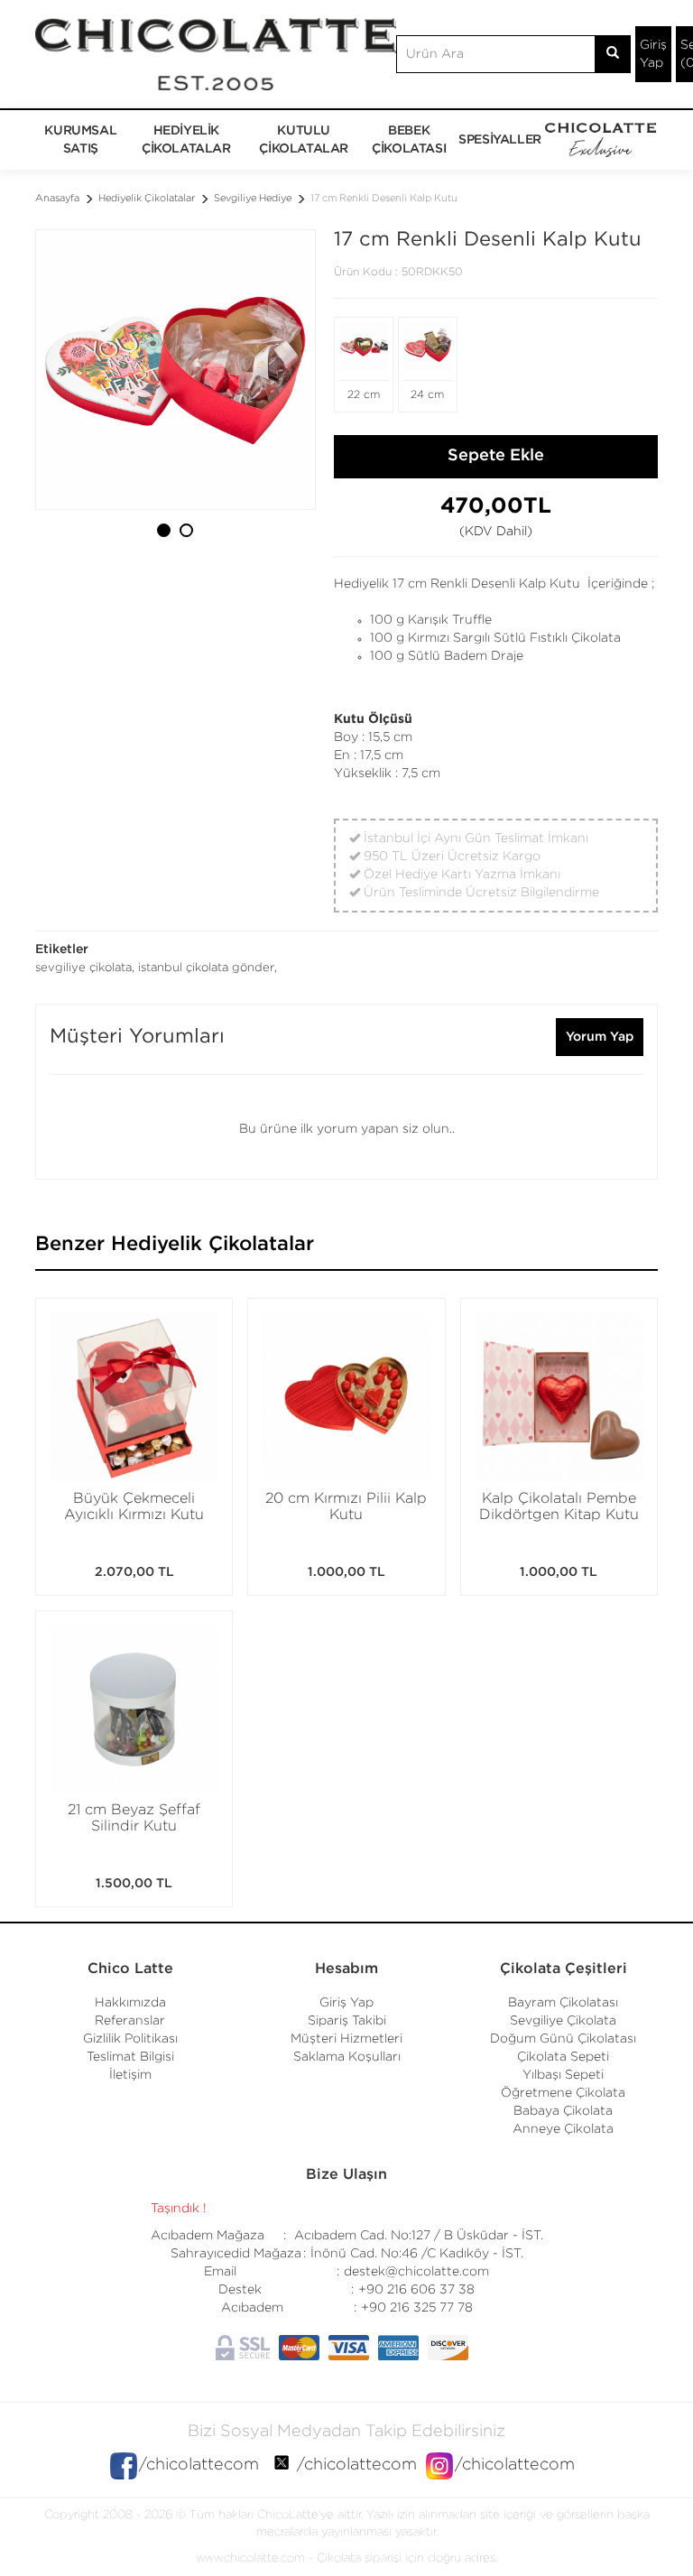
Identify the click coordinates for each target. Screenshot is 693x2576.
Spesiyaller (500, 140)
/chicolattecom (199, 2465)
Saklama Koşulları (347, 2057)
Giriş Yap (653, 54)
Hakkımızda (130, 2003)
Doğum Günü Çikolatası (563, 2039)
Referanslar (130, 2021)
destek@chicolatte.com (416, 2272)
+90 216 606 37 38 (416, 2290)
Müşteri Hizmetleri (346, 2039)
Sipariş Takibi (347, 2021)
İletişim (130, 2075)
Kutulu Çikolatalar (304, 140)
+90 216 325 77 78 (417, 2308)
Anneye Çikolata (563, 2129)
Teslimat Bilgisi (130, 2057)
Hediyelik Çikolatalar (186, 140)
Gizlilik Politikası (130, 2039)
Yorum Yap (600, 1037)
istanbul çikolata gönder (206, 968)
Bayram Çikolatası (563, 2003)
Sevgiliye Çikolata (563, 2021)
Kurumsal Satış (80, 140)
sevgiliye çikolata (83, 968)
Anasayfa (57, 199)
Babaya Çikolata (563, 2111)
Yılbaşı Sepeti (563, 2075)
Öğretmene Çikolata (563, 2093)
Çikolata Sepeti (563, 2057)
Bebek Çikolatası (409, 140)
